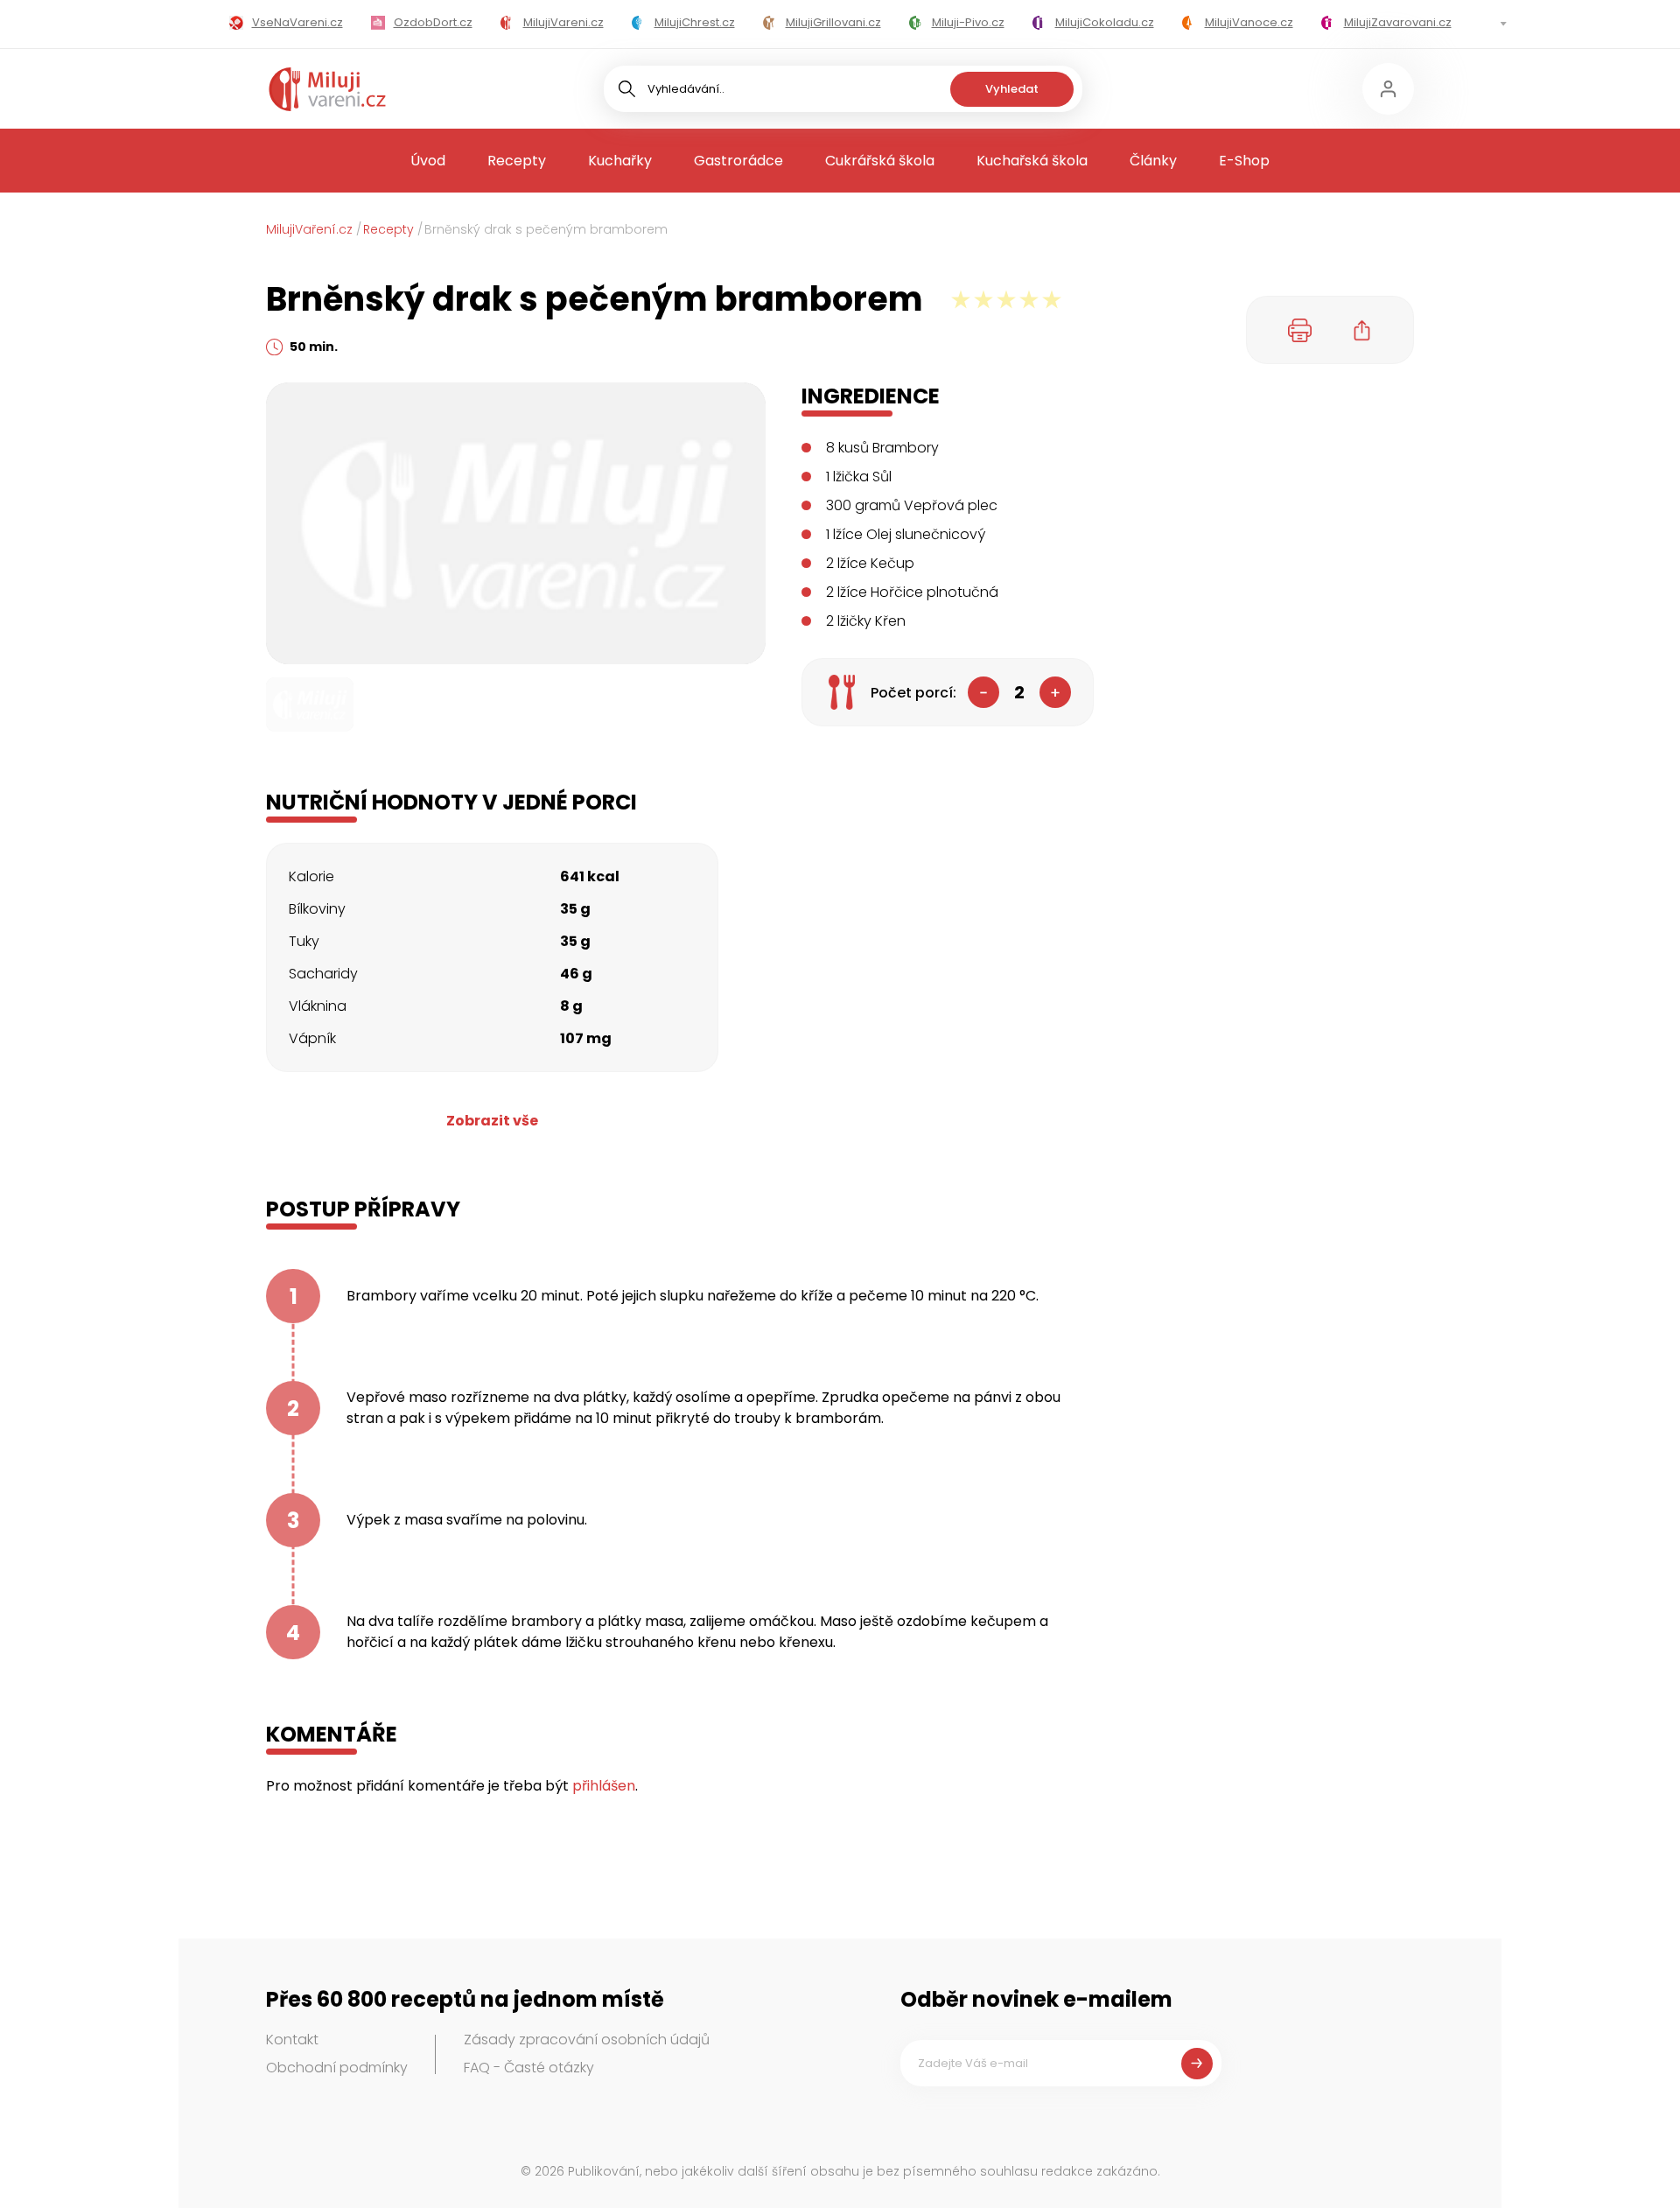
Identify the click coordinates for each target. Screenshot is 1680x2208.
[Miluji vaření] (327, 89)
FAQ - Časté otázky (529, 2068)
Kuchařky (620, 161)
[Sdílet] (1362, 330)
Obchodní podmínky (337, 2068)
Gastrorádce (738, 161)
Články (1153, 161)
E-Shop (1244, 161)
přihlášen (604, 1786)
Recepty (517, 161)
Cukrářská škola (880, 161)
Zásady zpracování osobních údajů (587, 2040)
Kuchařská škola (1032, 161)
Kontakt (292, 2040)
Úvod (428, 161)
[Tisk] (1300, 330)
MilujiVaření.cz (309, 229)
